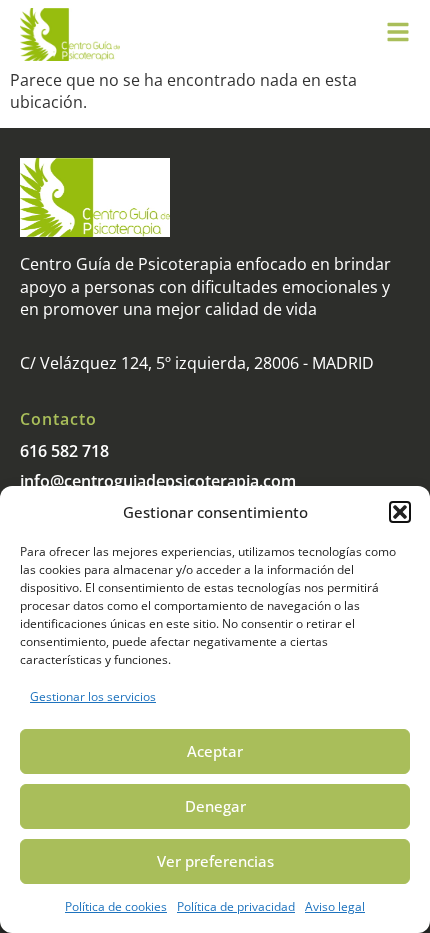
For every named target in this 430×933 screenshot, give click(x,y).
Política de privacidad (236, 906)
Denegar (215, 806)
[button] (400, 512)
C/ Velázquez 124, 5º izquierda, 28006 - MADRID (197, 363)
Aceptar (215, 751)
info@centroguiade (92, 481)
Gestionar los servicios (93, 696)
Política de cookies (116, 906)
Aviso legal (335, 906)
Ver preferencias (215, 861)
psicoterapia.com (230, 481)
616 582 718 (64, 451)
